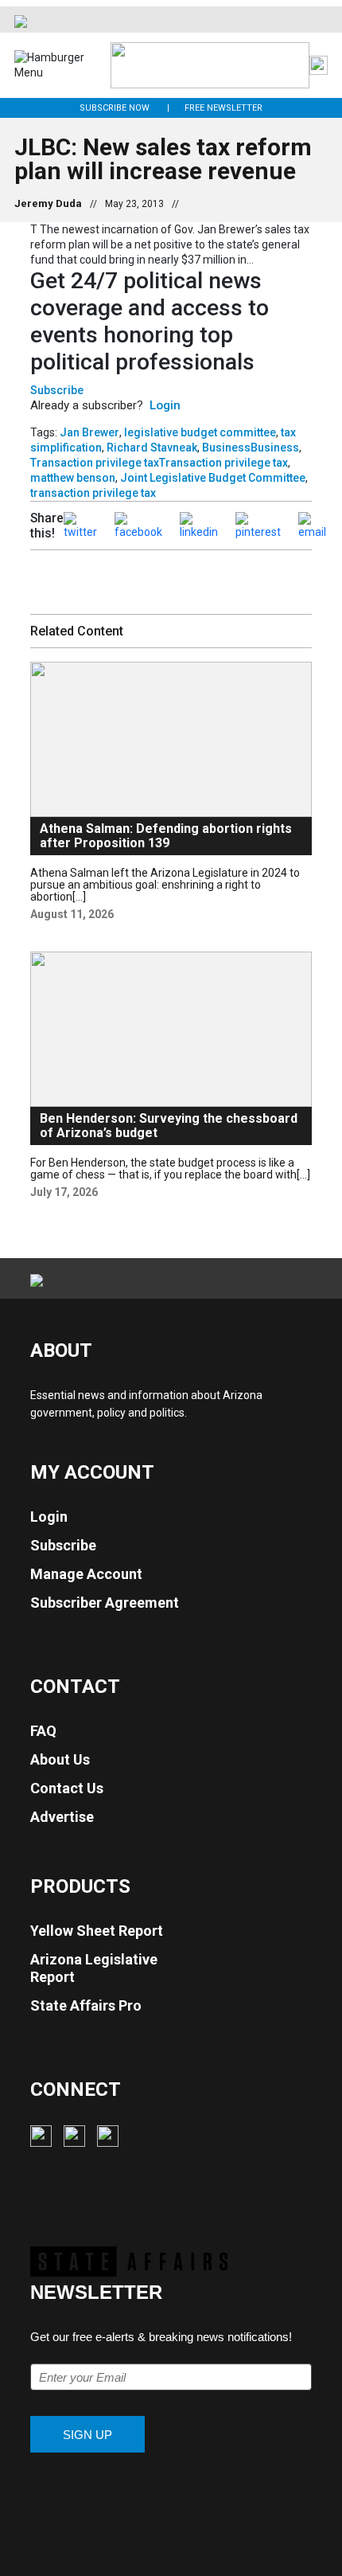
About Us (60, 1759)
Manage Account (86, 1574)
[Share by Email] (312, 525)
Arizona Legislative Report (94, 1968)
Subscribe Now (115, 108)
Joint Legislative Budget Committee (213, 478)
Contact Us (67, 1788)
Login (165, 405)
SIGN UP (87, 2435)
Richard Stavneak (152, 448)
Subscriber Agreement (105, 1603)
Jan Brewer (89, 432)
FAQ (43, 1731)
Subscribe (57, 390)
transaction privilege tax (93, 493)
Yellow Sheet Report (97, 1931)
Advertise (62, 1817)
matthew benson (73, 478)
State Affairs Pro (86, 2005)
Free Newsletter (223, 108)
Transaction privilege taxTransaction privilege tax (159, 463)
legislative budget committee (200, 432)
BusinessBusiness (251, 448)
